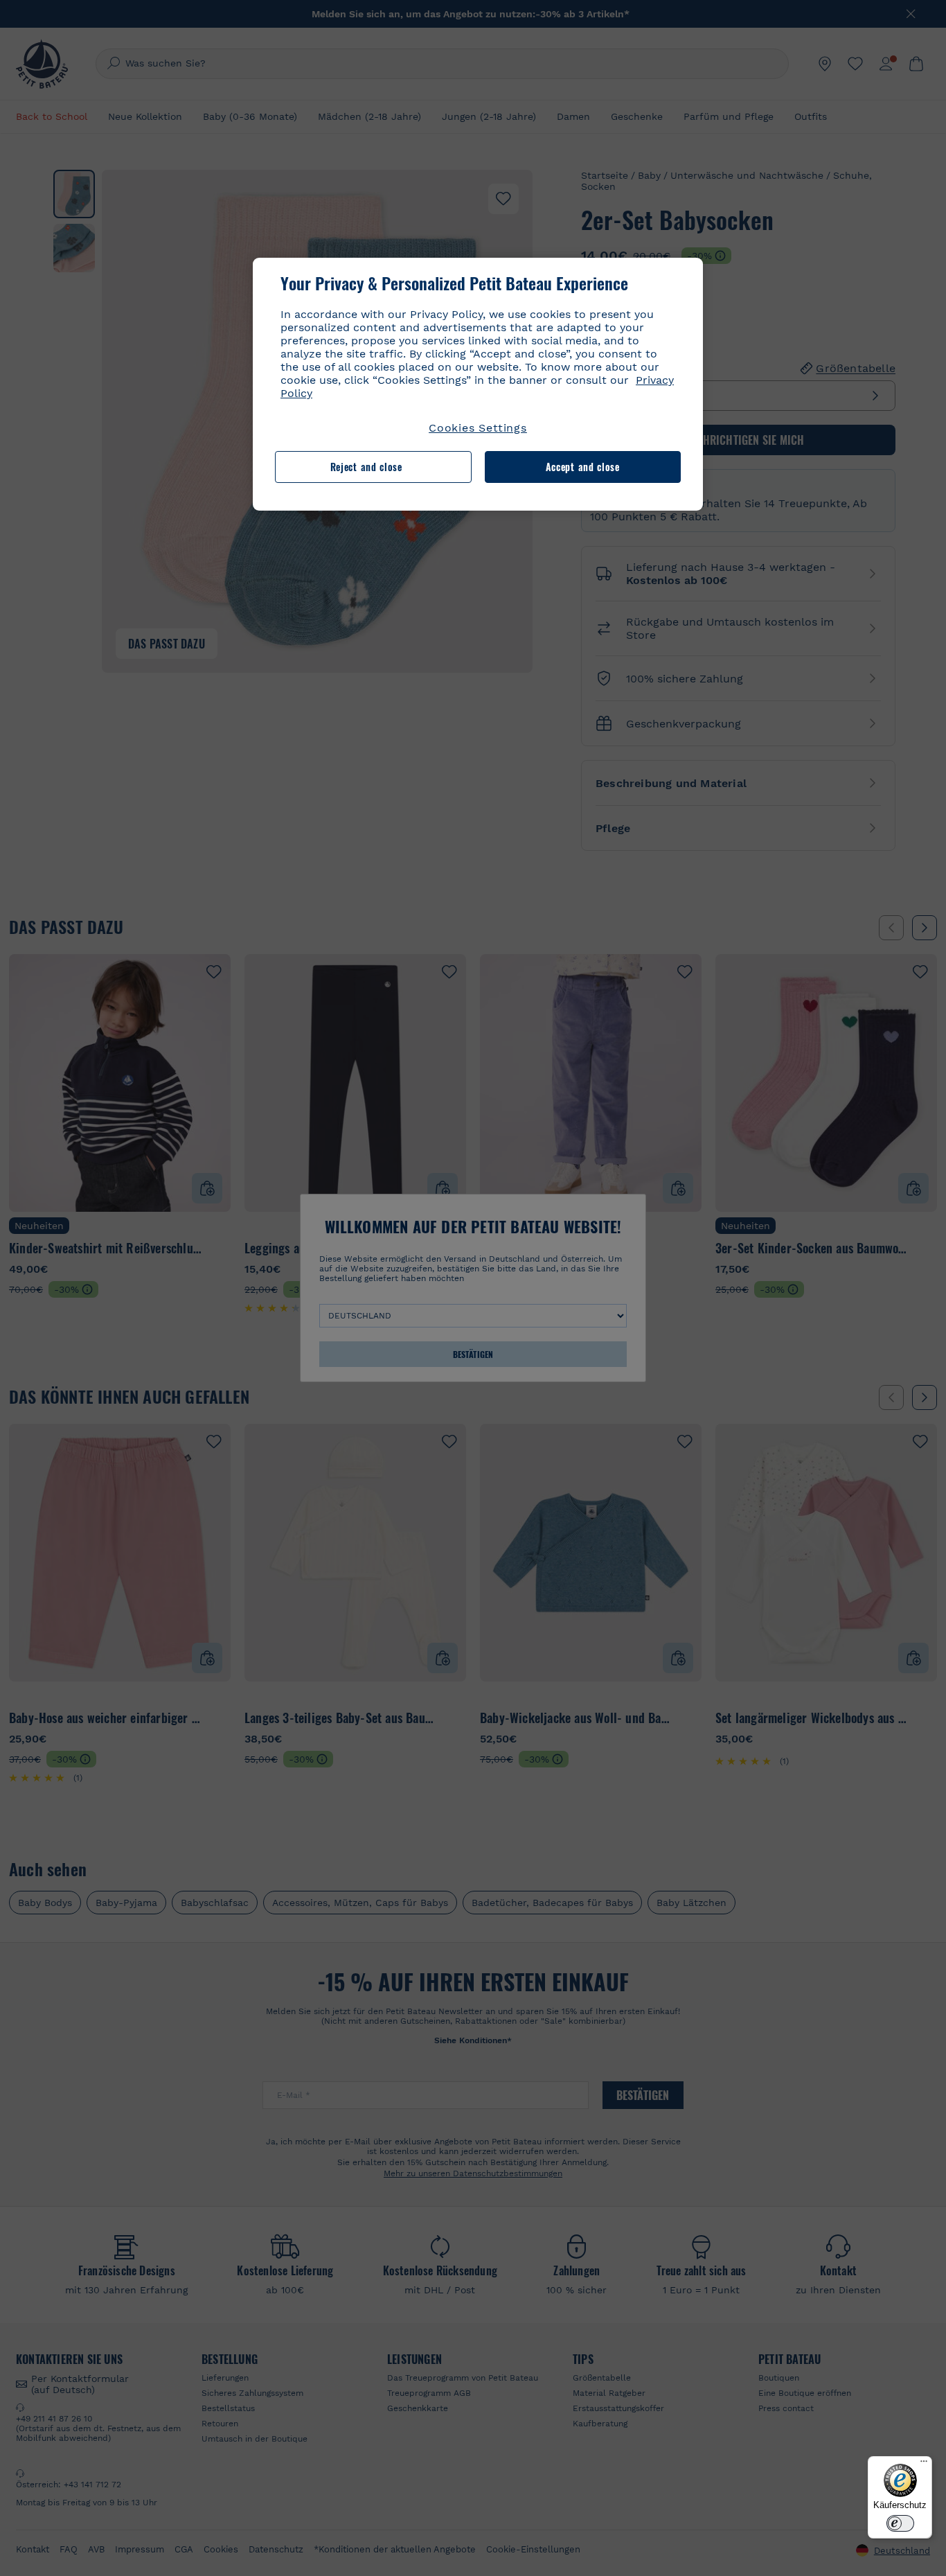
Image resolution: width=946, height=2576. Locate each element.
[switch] (900, 2523)
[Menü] (924, 2464)
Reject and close (366, 467)
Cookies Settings (478, 428)
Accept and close (583, 467)
